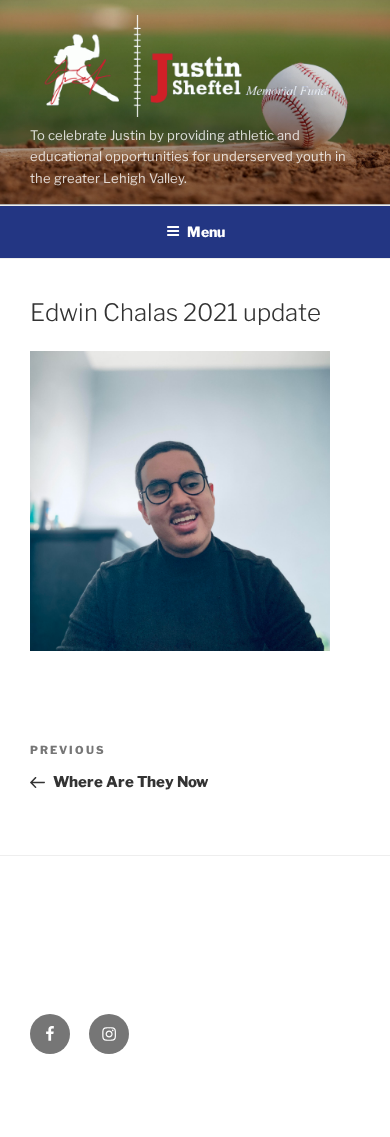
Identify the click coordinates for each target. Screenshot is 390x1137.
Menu (206, 231)
